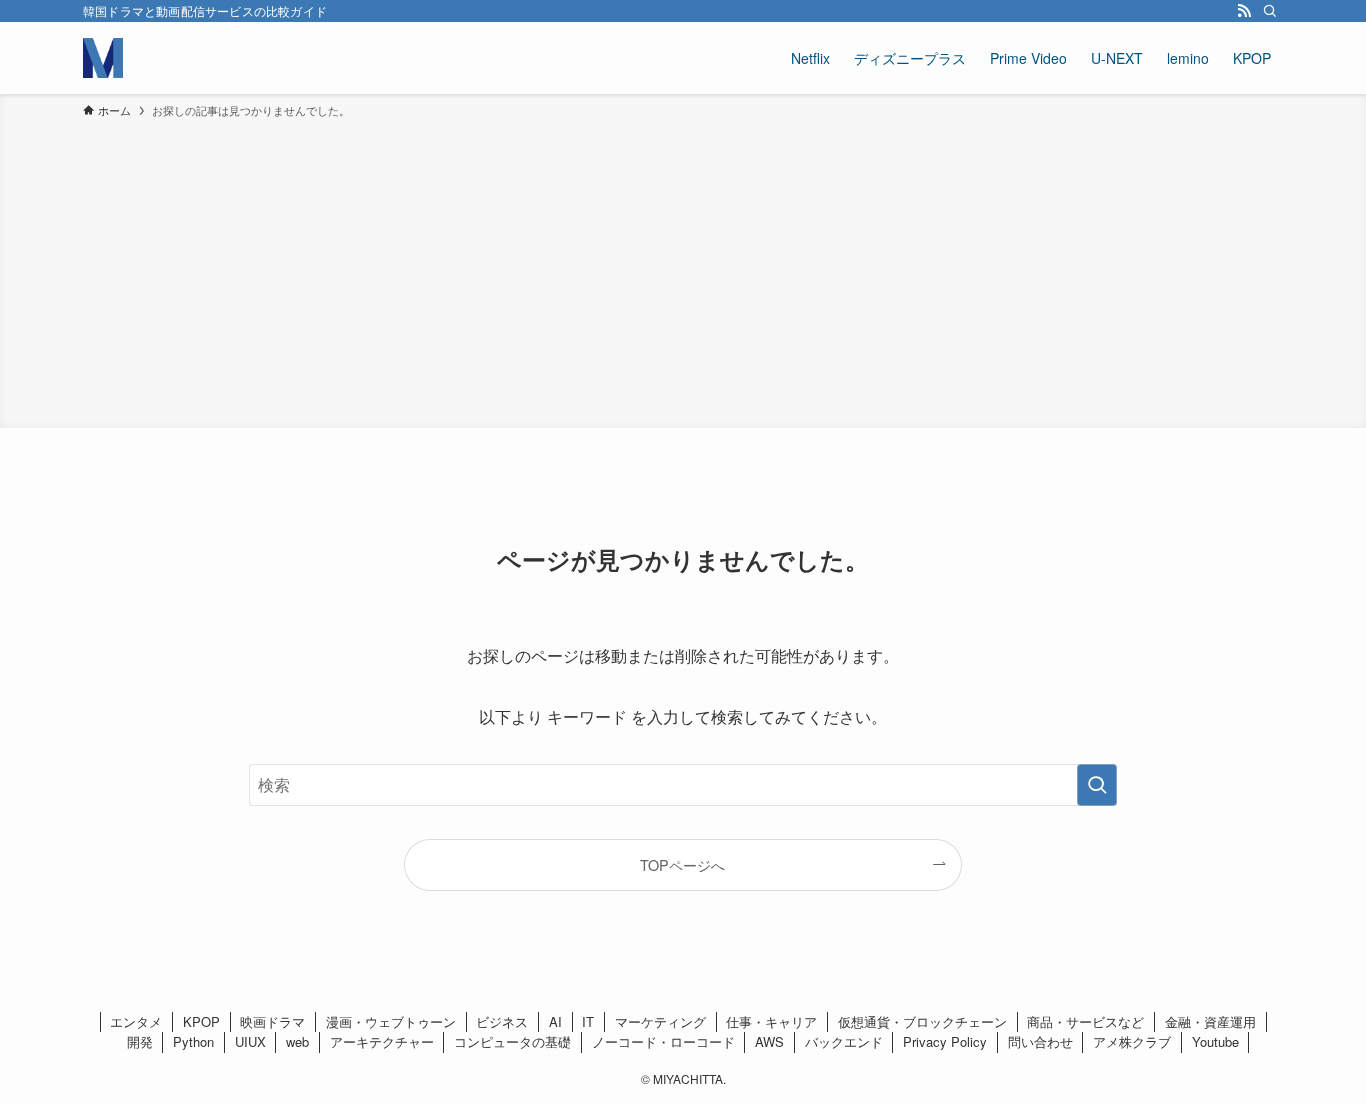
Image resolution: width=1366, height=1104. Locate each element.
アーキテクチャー (382, 1041)
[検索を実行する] (1097, 785)
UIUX (250, 1041)
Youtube (1215, 1041)
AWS (769, 1041)
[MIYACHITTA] (103, 58)
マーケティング (660, 1021)
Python (193, 1041)
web (297, 1041)
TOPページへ (682, 864)
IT (588, 1021)
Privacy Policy (945, 1041)
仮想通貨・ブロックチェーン (922, 1021)
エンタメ (136, 1021)
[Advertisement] (683, 270)
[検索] (1270, 11)
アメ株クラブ (1132, 1041)
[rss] (1244, 11)
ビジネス (502, 1021)
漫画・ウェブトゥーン (391, 1021)
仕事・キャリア (771, 1021)
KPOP (201, 1021)
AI (555, 1021)
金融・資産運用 (1210, 1021)
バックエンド (844, 1041)
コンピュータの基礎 (512, 1041)
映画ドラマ (272, 1021)
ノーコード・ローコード (663, 1041)
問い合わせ (1040, 1041)
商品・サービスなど (1085, 1021)
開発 (140, 1041)
